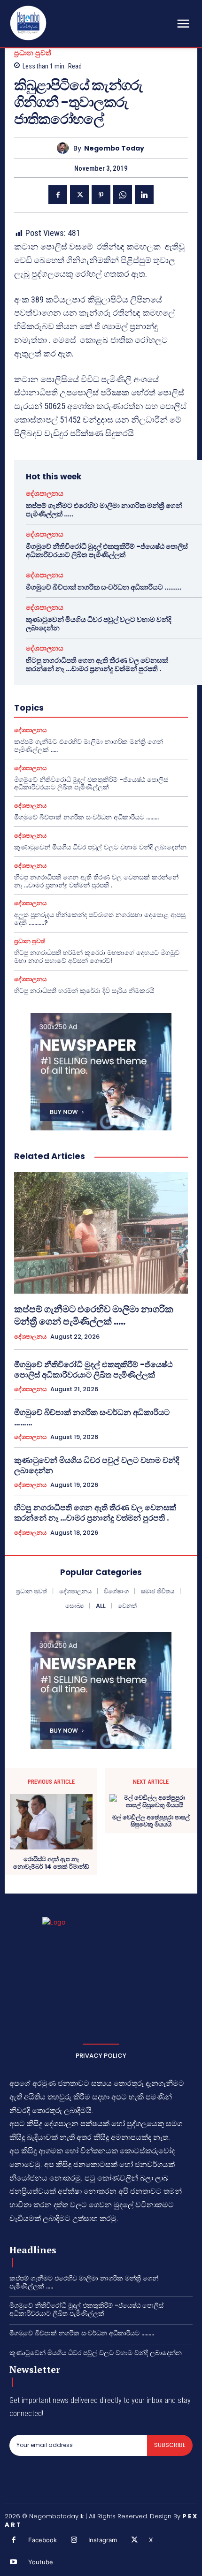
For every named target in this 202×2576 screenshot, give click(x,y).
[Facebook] (58, 195)
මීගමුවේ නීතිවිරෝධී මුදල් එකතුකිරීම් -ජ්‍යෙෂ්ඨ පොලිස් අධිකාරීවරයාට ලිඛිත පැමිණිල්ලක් (107, 550)
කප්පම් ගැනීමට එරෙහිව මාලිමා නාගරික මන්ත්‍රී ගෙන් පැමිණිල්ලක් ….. (104, 510)
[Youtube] (14, 2562)
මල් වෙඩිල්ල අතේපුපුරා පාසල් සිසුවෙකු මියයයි (151, 1821)
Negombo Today (114, 148)
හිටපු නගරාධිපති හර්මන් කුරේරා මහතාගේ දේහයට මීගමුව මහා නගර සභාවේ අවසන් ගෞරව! (97, 957)
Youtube (41, 2562)
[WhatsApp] (123, 195)
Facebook (43, 2540)
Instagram (103, 2540)
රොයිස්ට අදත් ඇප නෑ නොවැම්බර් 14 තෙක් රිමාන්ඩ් (51, 1863)
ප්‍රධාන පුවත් (33, 53)
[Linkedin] (144, 195)
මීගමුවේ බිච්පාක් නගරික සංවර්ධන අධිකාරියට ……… (104, 587)
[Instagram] (74, 2540)
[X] (79, 195)
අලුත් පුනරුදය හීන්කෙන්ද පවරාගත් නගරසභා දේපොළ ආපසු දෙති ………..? (100, 919)
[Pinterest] (101, 195)
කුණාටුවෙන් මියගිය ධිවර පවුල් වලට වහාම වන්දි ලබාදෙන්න (99, 624)
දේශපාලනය (45, 493)
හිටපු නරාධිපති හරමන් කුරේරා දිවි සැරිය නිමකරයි (84, 991)
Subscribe (170, 2445)
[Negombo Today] (65, 148)
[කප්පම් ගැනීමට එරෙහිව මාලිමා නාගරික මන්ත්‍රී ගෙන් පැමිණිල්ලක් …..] (101, 1233)
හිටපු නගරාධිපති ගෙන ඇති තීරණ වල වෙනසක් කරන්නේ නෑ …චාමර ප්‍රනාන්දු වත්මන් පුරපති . (97, 664)
